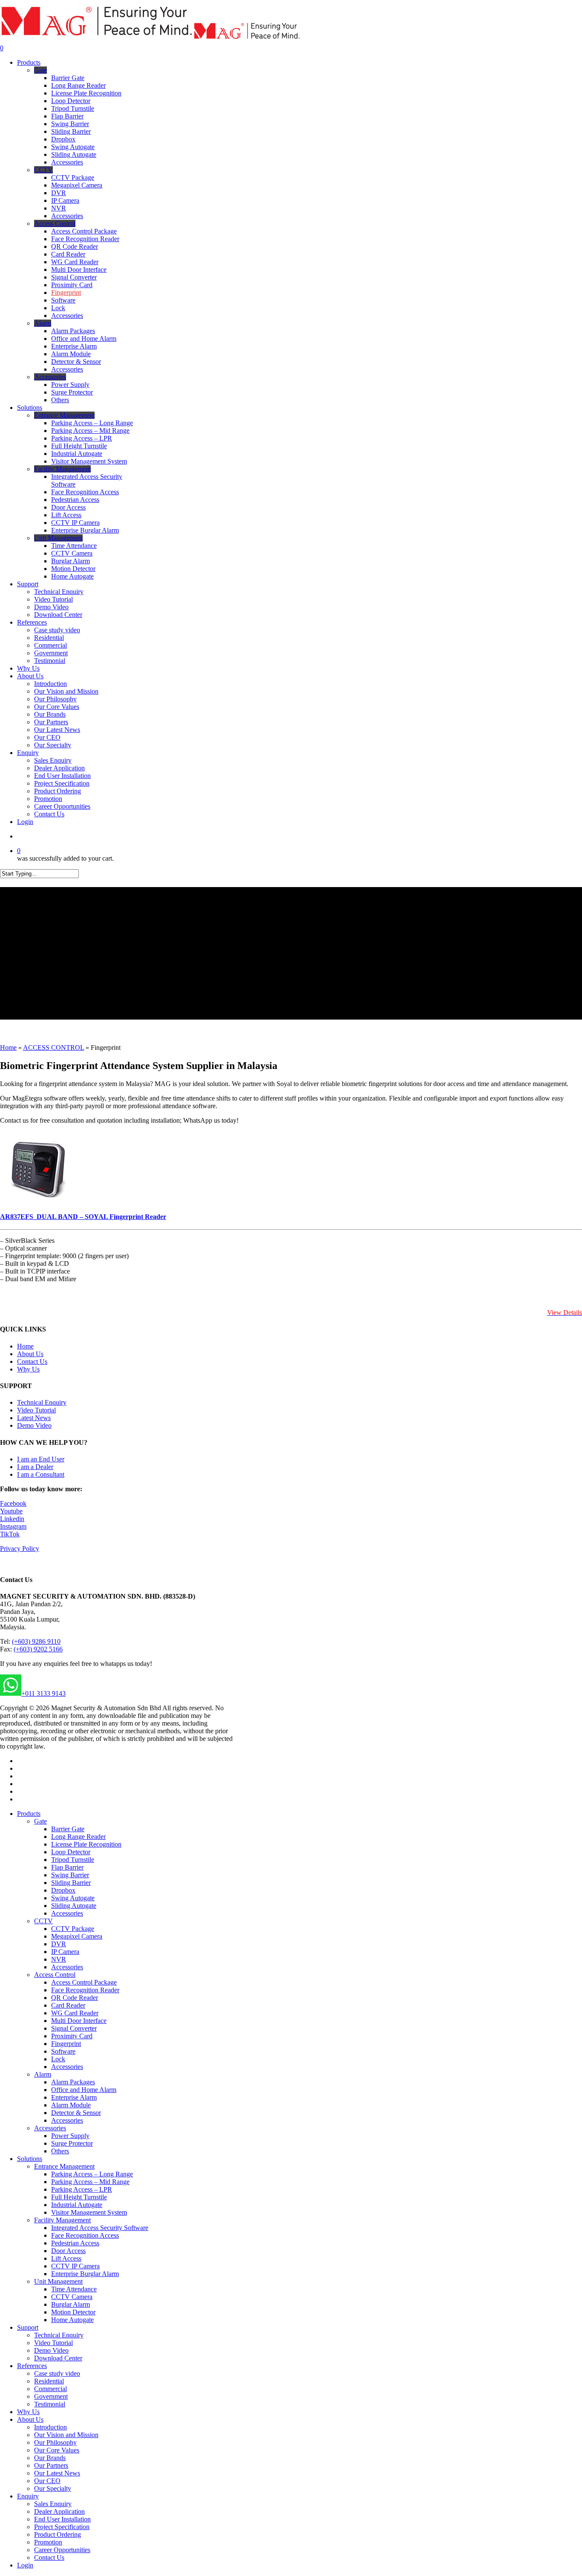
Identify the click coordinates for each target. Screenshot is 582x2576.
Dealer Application (59, 2511)
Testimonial (50, 2404)
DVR (59, 1944)
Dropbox (63, 1890)
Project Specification (62, 2527)
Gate (40, 1821)
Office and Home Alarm (84, 2090)
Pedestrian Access (75, 2243)
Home (8, 1047)
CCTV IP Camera (75, 2266)
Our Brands (50, 2458)
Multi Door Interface (79, 2021)
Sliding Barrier (71, 1883)
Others (60, 2151)
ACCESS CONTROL (53, 1047)
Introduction (50, 2427)
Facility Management (62, 2220)
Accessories (67, 1913)
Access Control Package (84, 1982)
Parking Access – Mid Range (90, 2182)
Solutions (30, 2159)
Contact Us (32, 1361)
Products (29, 1814)
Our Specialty (53, 2488)
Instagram (13, 1526)
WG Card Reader (75, 2013)
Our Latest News (57, 2473)
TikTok (10, 1534)
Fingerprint (66, 2044)
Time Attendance (74, 2289)
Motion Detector (73, 2312)
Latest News (34, 1418)
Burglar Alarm (71, 2304)
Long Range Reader (78, 1837)
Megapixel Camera (77, 1936)
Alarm (43, 2074)
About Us (30, 1354)
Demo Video (34, 1425)
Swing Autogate (73, 1898)
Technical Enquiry (42, 1402)
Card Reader (68, 2005)
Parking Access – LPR (82, 2189)
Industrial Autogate (77, 2205)
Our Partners (51, 2465)
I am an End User (41, 1459)
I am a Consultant (41, 1474)
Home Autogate (72, 2320)
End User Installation (62, 2519)
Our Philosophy (55, 2442)
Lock (58, 2059)
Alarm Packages (73, 2082)
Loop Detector (71, 1852)
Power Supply (70, 2136)
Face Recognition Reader (85, 1990)
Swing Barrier (70, 1875)
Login (25, 2565)
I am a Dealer (35, 1467)
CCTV (43, 1921)
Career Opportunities (62, 2550)
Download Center (58, 2358)
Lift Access (66, 2258)
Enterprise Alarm (74, 2097)
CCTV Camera (72, 2297)
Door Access (68, 2251)
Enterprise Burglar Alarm (85, 2274)
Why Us (28, 1369)
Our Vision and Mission (66, 2435)
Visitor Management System (89, 2212)
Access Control (55, 1975)
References (32, 2366)
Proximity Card (72, 2036)
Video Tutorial (36, 1410)
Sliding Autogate (74, 1906)
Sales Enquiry (53, 2504)
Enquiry (28, 2496)
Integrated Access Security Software (100, 2228)
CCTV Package (73, 1929)
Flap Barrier (67, 1867)
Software (63, 2051)
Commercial (50, 2389)
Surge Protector (72, 2143)
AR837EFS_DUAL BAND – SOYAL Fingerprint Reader (83, 1217)
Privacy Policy (20, 1549)
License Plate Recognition (86, 1844)
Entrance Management (64, 2166)
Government (51, 2396)
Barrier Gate (68, 1829)
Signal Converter (74, 2028)
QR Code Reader (75, 1998)
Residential (49, 2381)
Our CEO (47, 2481)
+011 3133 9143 (43, 1693)
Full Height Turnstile (79, 2197)
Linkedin (12, 1519)
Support (28, 2327)
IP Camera (65, 1952)
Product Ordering (58, 2534)
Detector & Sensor (76, 2113)
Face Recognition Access (85, 2235)
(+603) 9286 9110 (36, 1641)
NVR (59, 1959)
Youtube (11, 1511)
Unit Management (58, 2281)
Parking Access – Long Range (92, 2174)
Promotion (48, 2542)
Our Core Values (57, 2450)
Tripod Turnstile (73, 1860)
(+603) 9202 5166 (38, 1649)
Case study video (57, 2373)
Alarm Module (71, 2105)
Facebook (13, 1503)
